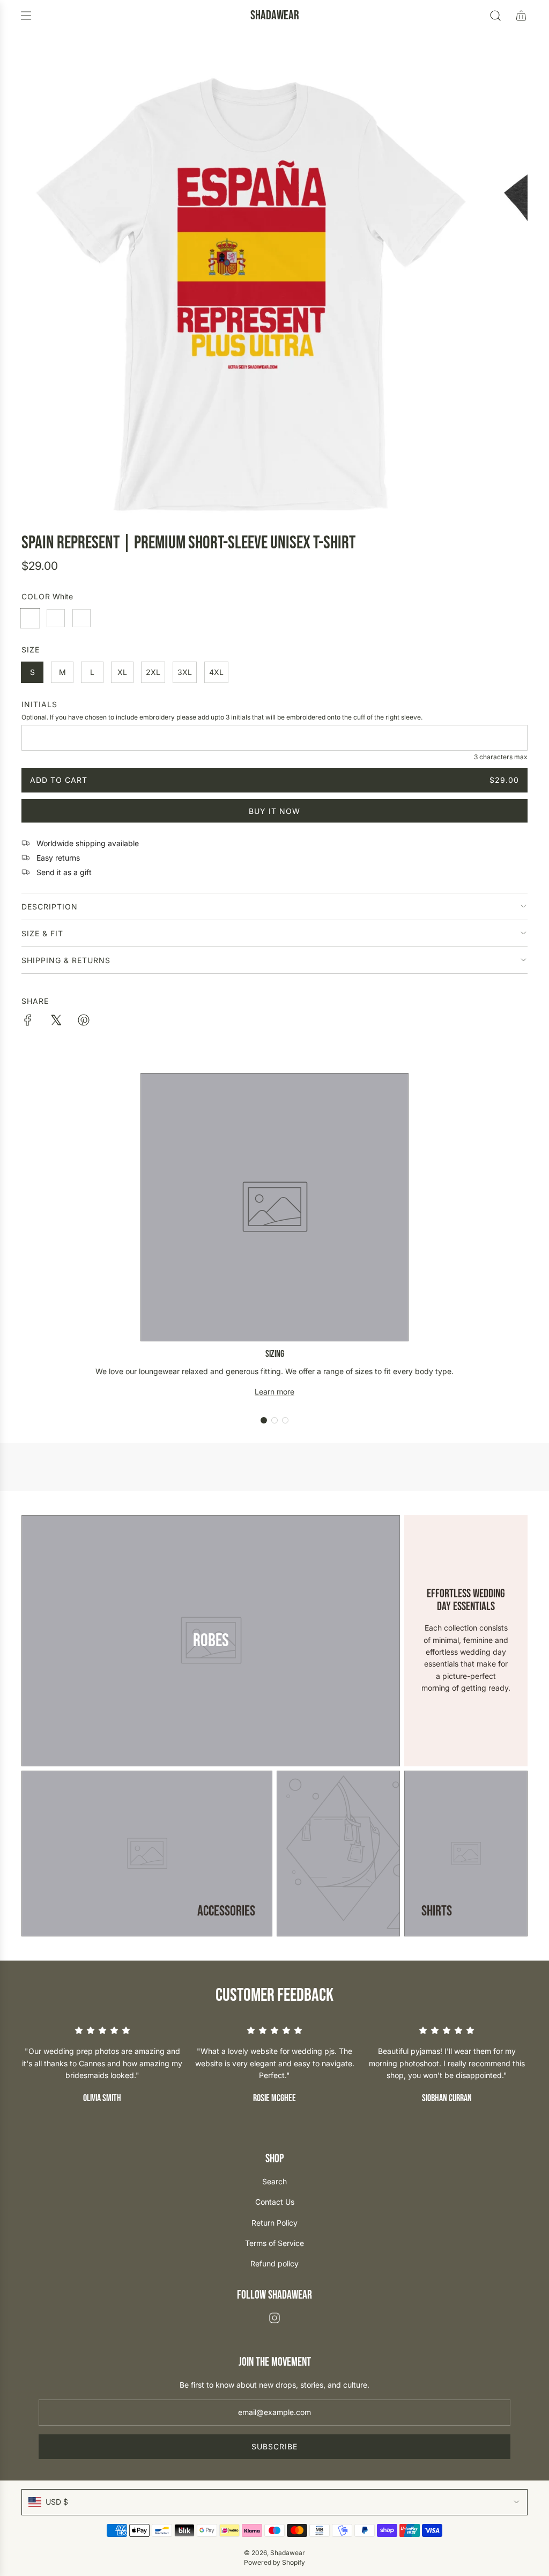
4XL (216, 672)
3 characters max (501, 757)
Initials (39, 704)
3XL (185, 672)
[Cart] (521, 16)
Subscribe (274, 2446)
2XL (153, 672)
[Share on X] (56, 1022)
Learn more (274, 1392)
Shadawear (275, 16)
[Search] (495, 16)
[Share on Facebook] (28, 1022)
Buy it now (274, 811)
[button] (264, 1420)
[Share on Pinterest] (84, 1022)
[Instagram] (274, 2318)
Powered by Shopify (274, 2562)
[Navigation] (26, 16)
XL (122, 672)
